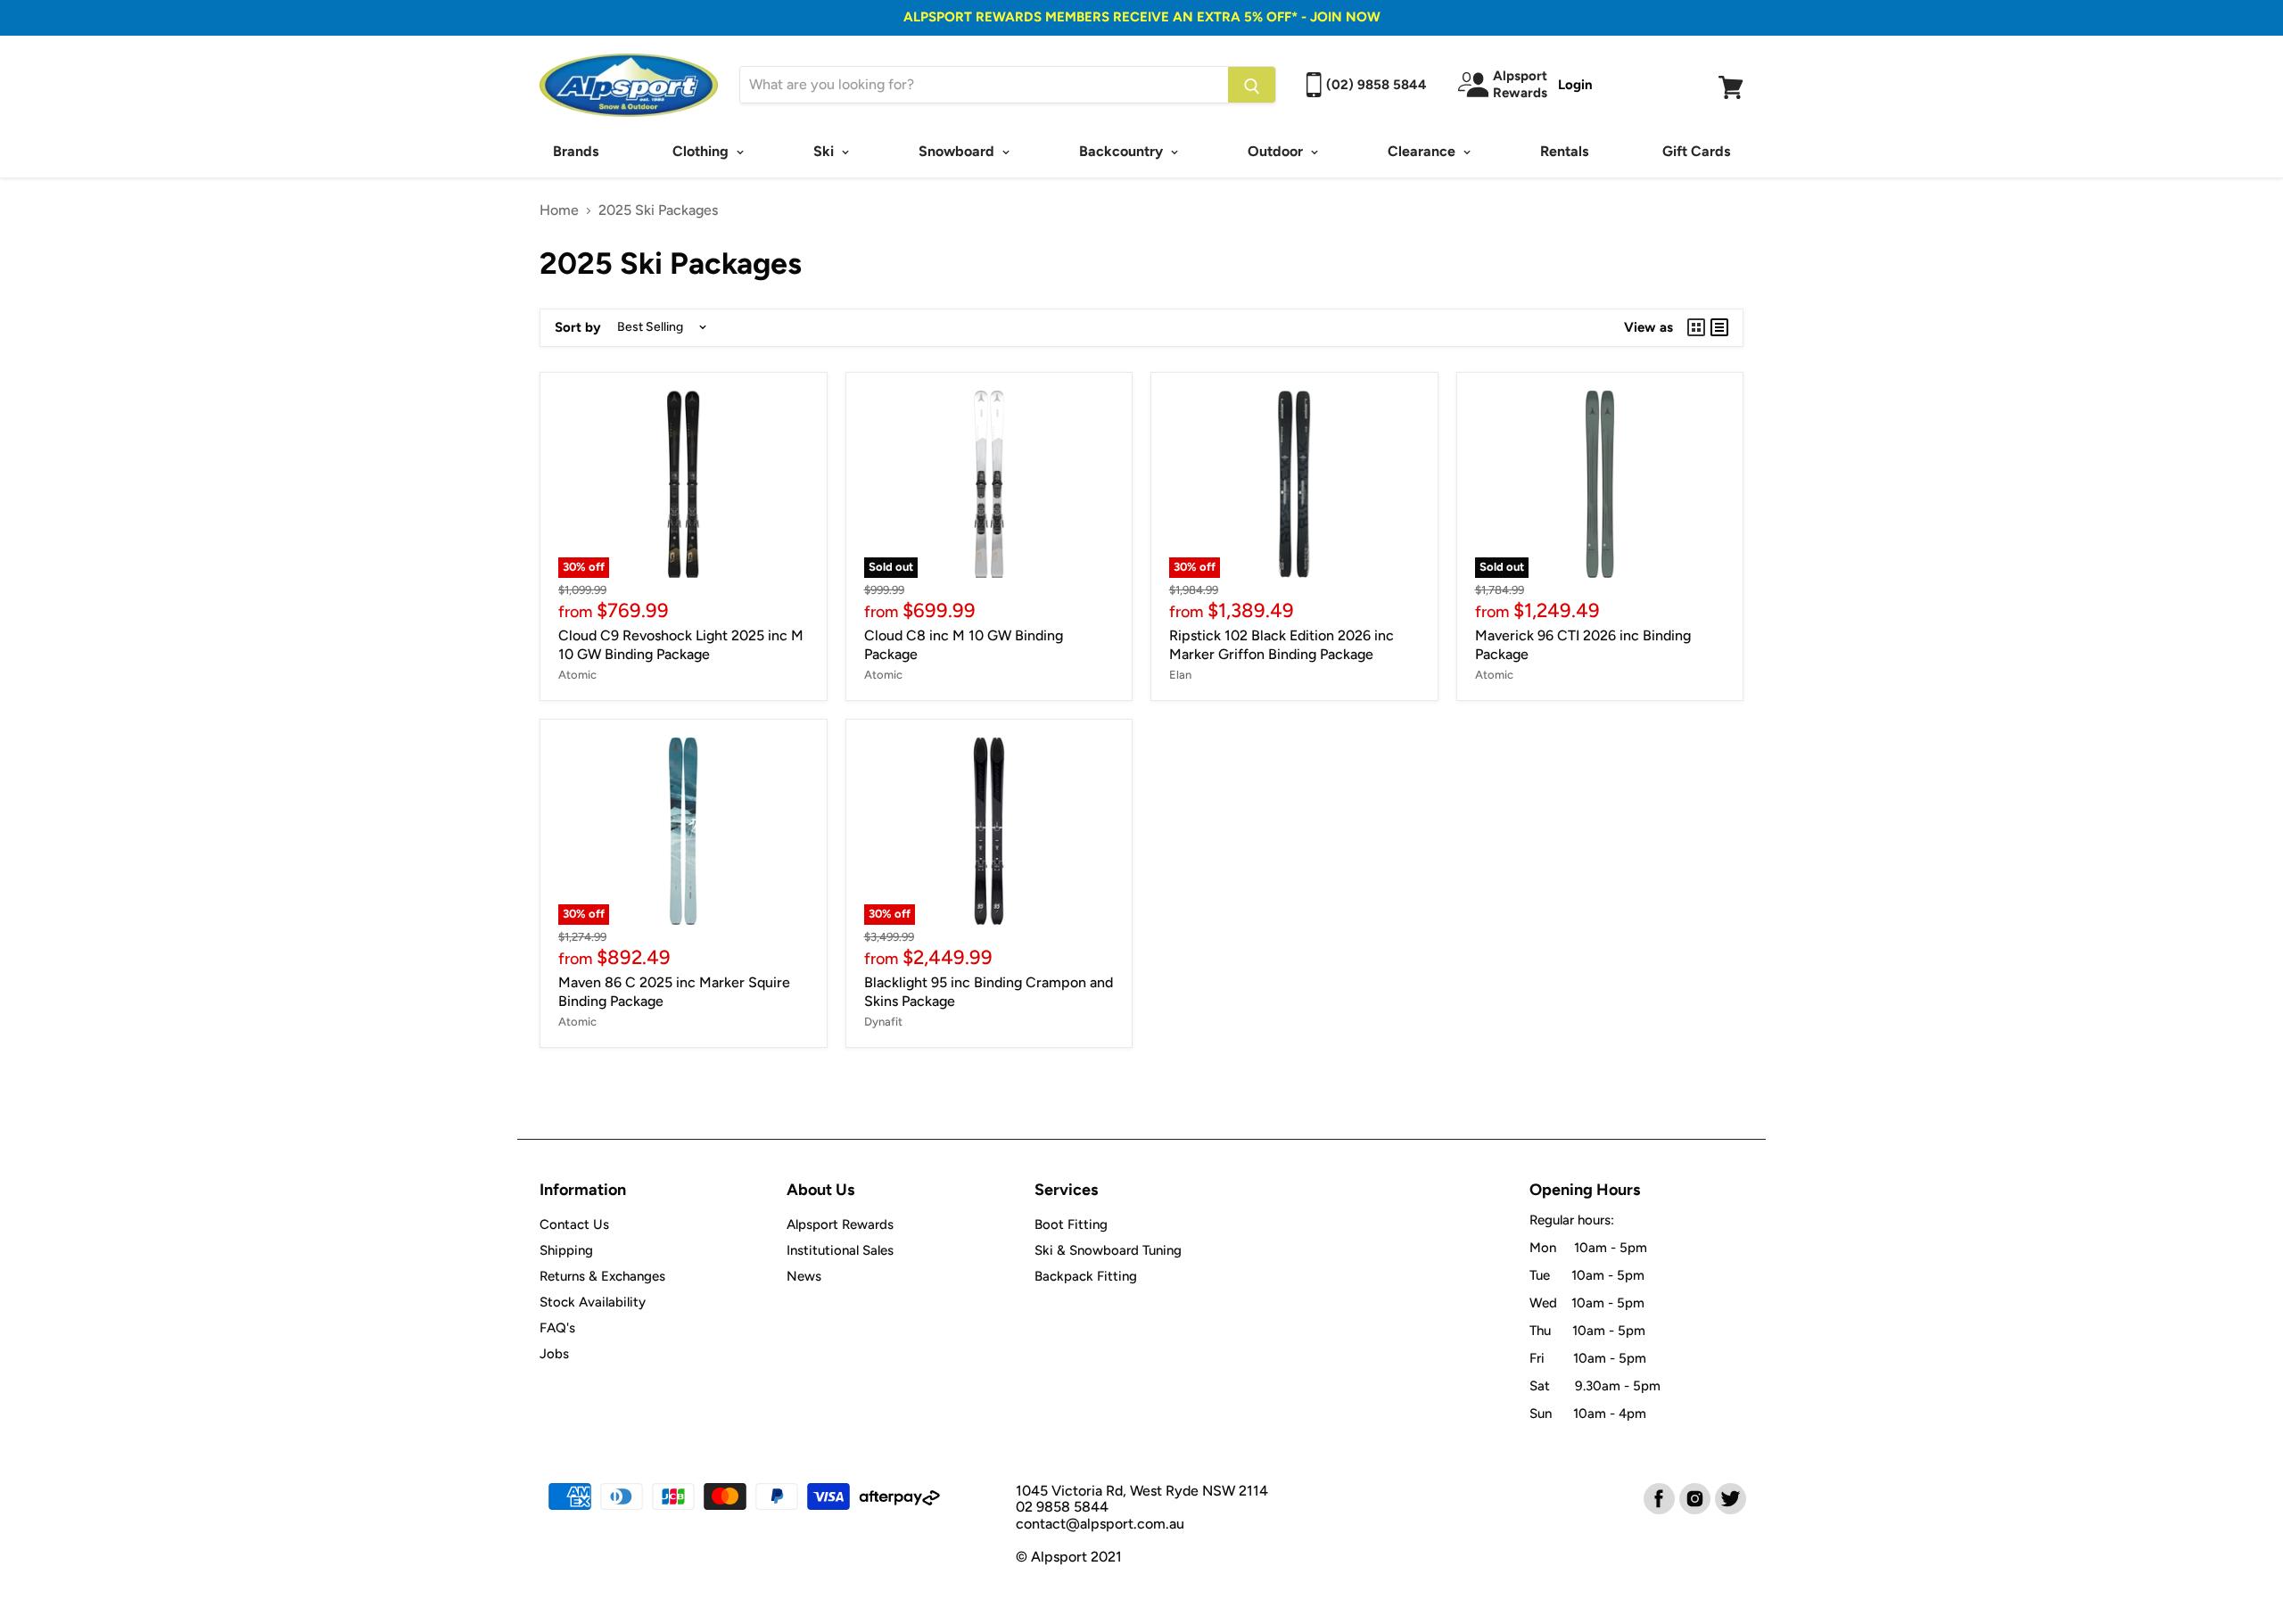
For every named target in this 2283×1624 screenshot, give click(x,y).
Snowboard (958, 151)
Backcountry (1123, 151)
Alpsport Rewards (840, 1224)
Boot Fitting (1071, 1224)
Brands (576, 151)
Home (559, 210)
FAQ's (557, 1328)
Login (1575, 85)
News (804, 1276)
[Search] (1252, 85)
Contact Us (574, 1224)
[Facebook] (1658, 1497)
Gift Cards (1696, 151)
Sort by (578, 328)
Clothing (702, 151)
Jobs (554, 1354)
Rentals (1564, 151)
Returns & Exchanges (602, 1276)
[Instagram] (1694, 1497)
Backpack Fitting (1086, 1276)
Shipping (566, 1250)
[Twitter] (1729, 1497)
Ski (825, 151)
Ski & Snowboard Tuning (1108, 1250)
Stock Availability (593, 1302)
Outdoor (1277, 151)
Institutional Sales (840, 1250)
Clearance (1423, 151)
